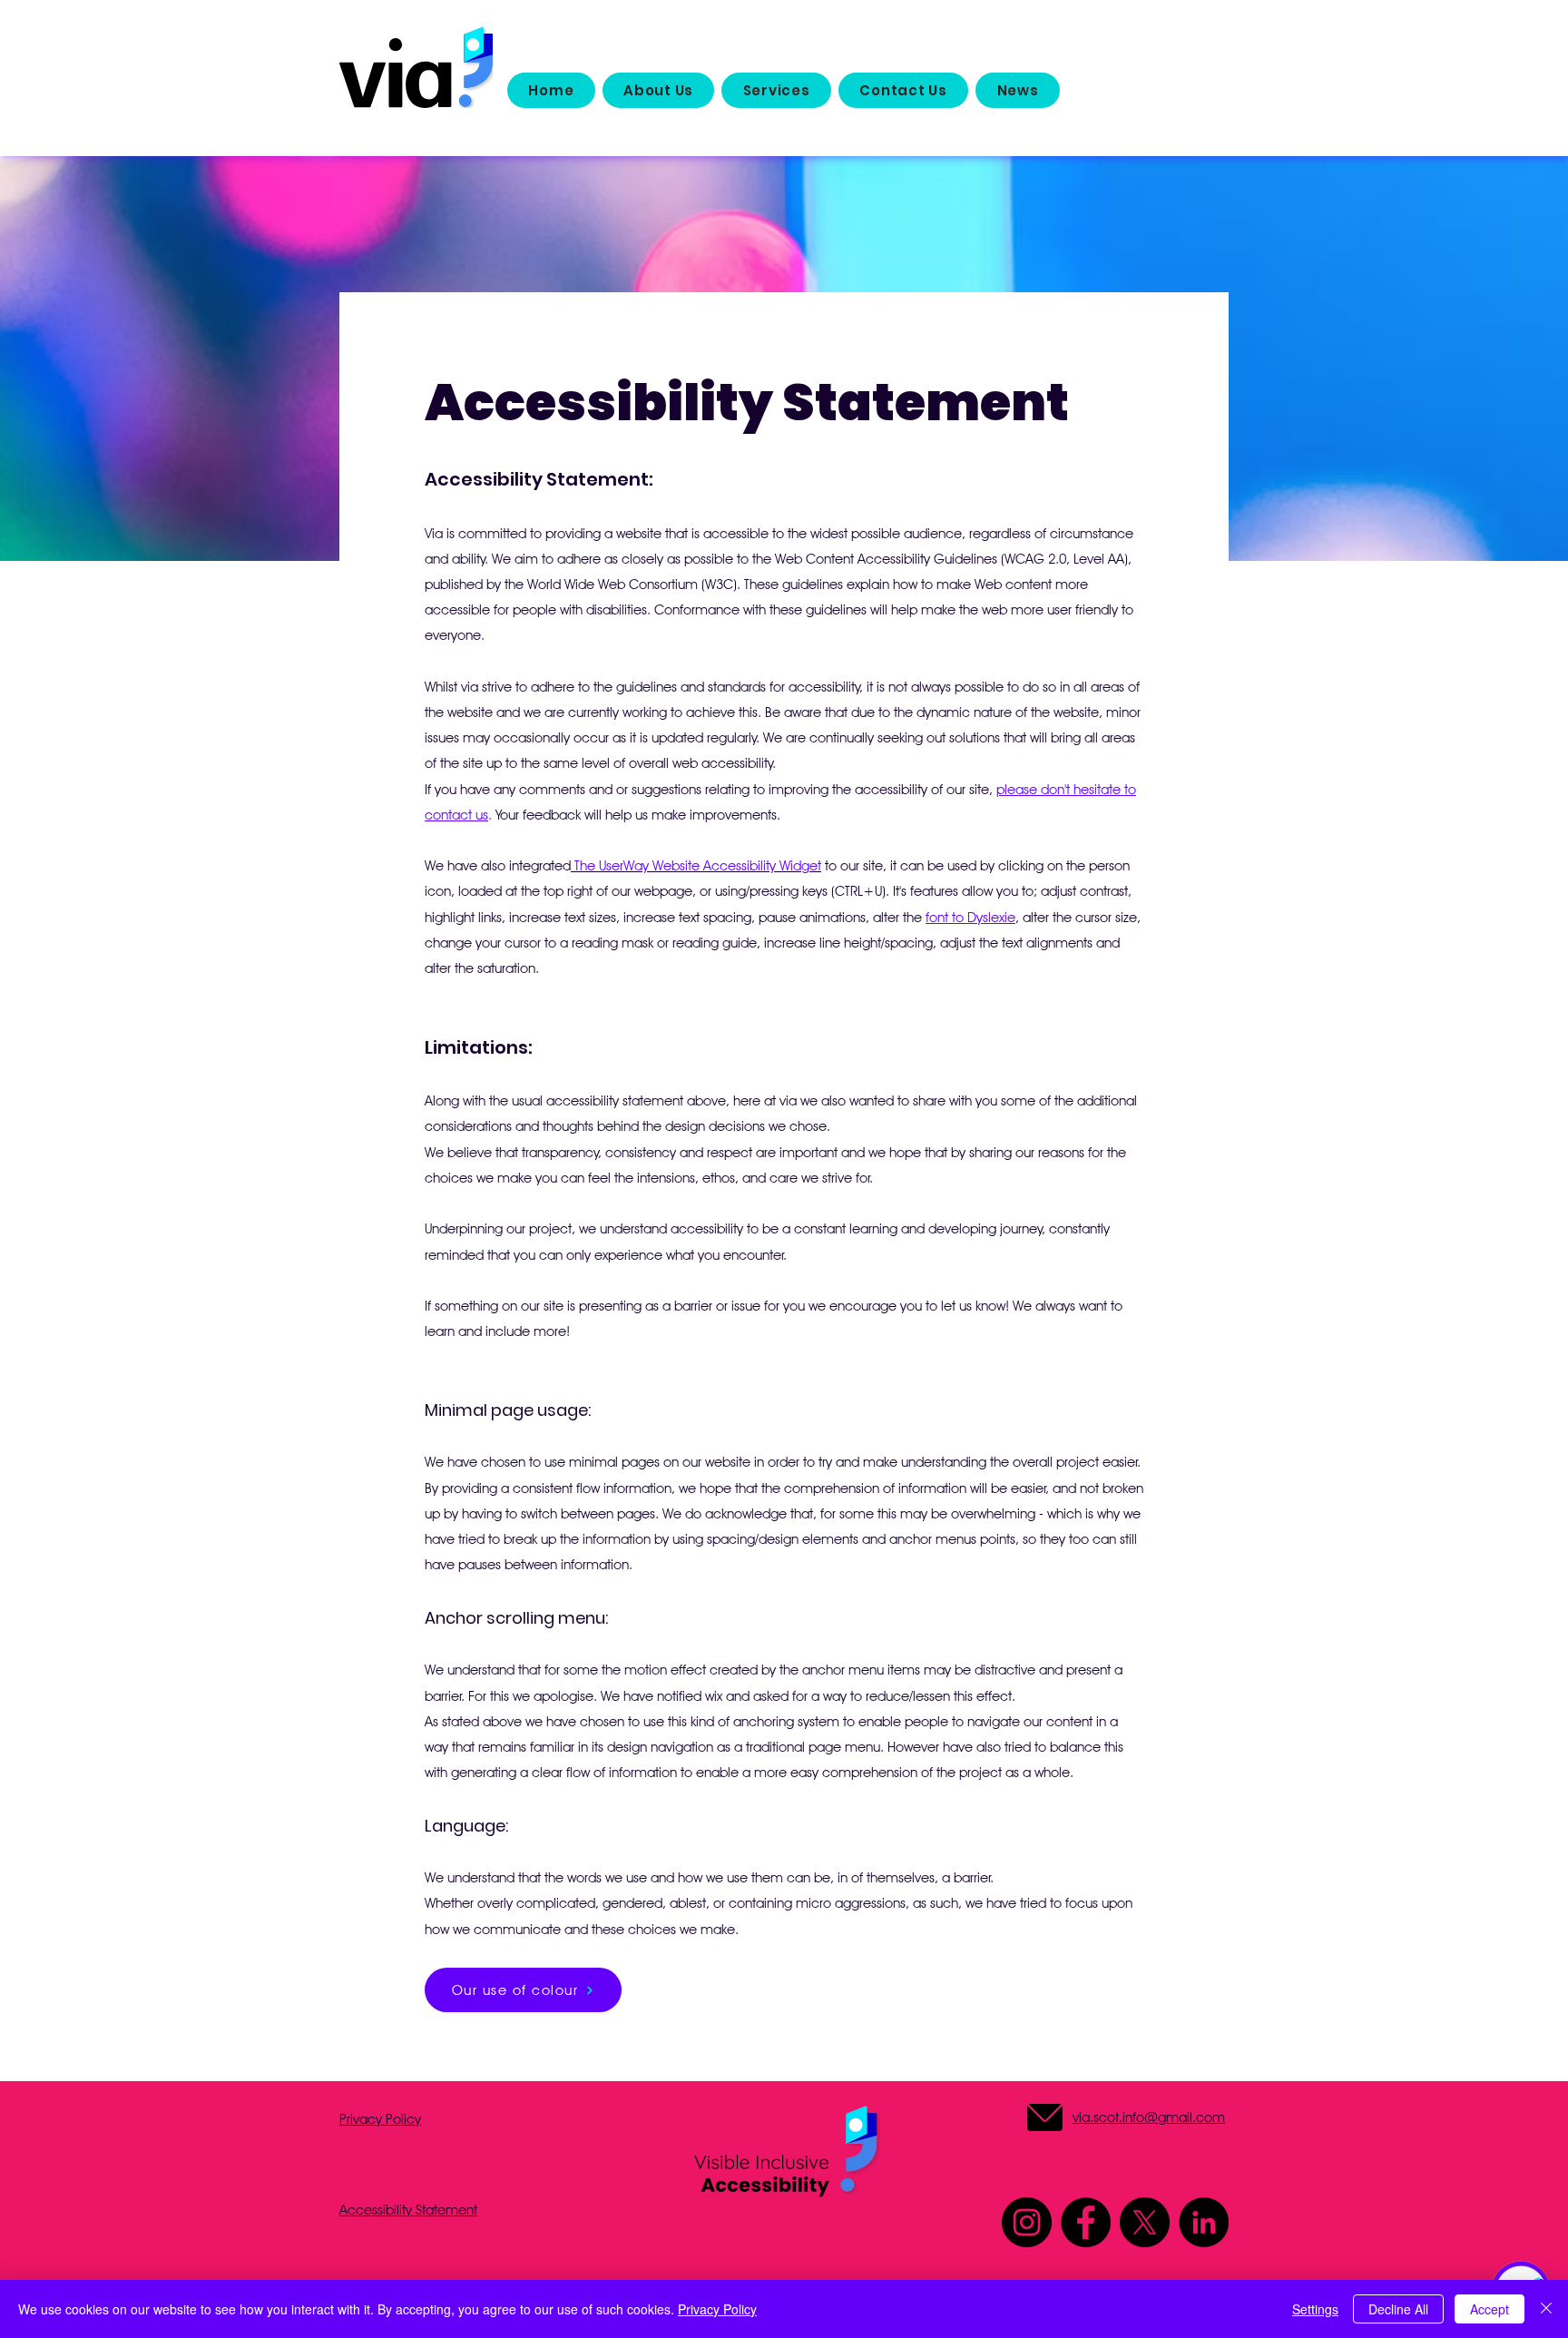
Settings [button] (1315, 2309)
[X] (1145, 2222)
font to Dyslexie (970, 918)
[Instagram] (1027, 2222)
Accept (1490, 2309)
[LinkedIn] (1204, 2222)
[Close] (1546, 2309)
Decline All (1398, 2309)
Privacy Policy (717, 2309)
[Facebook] (1086, 2222)
